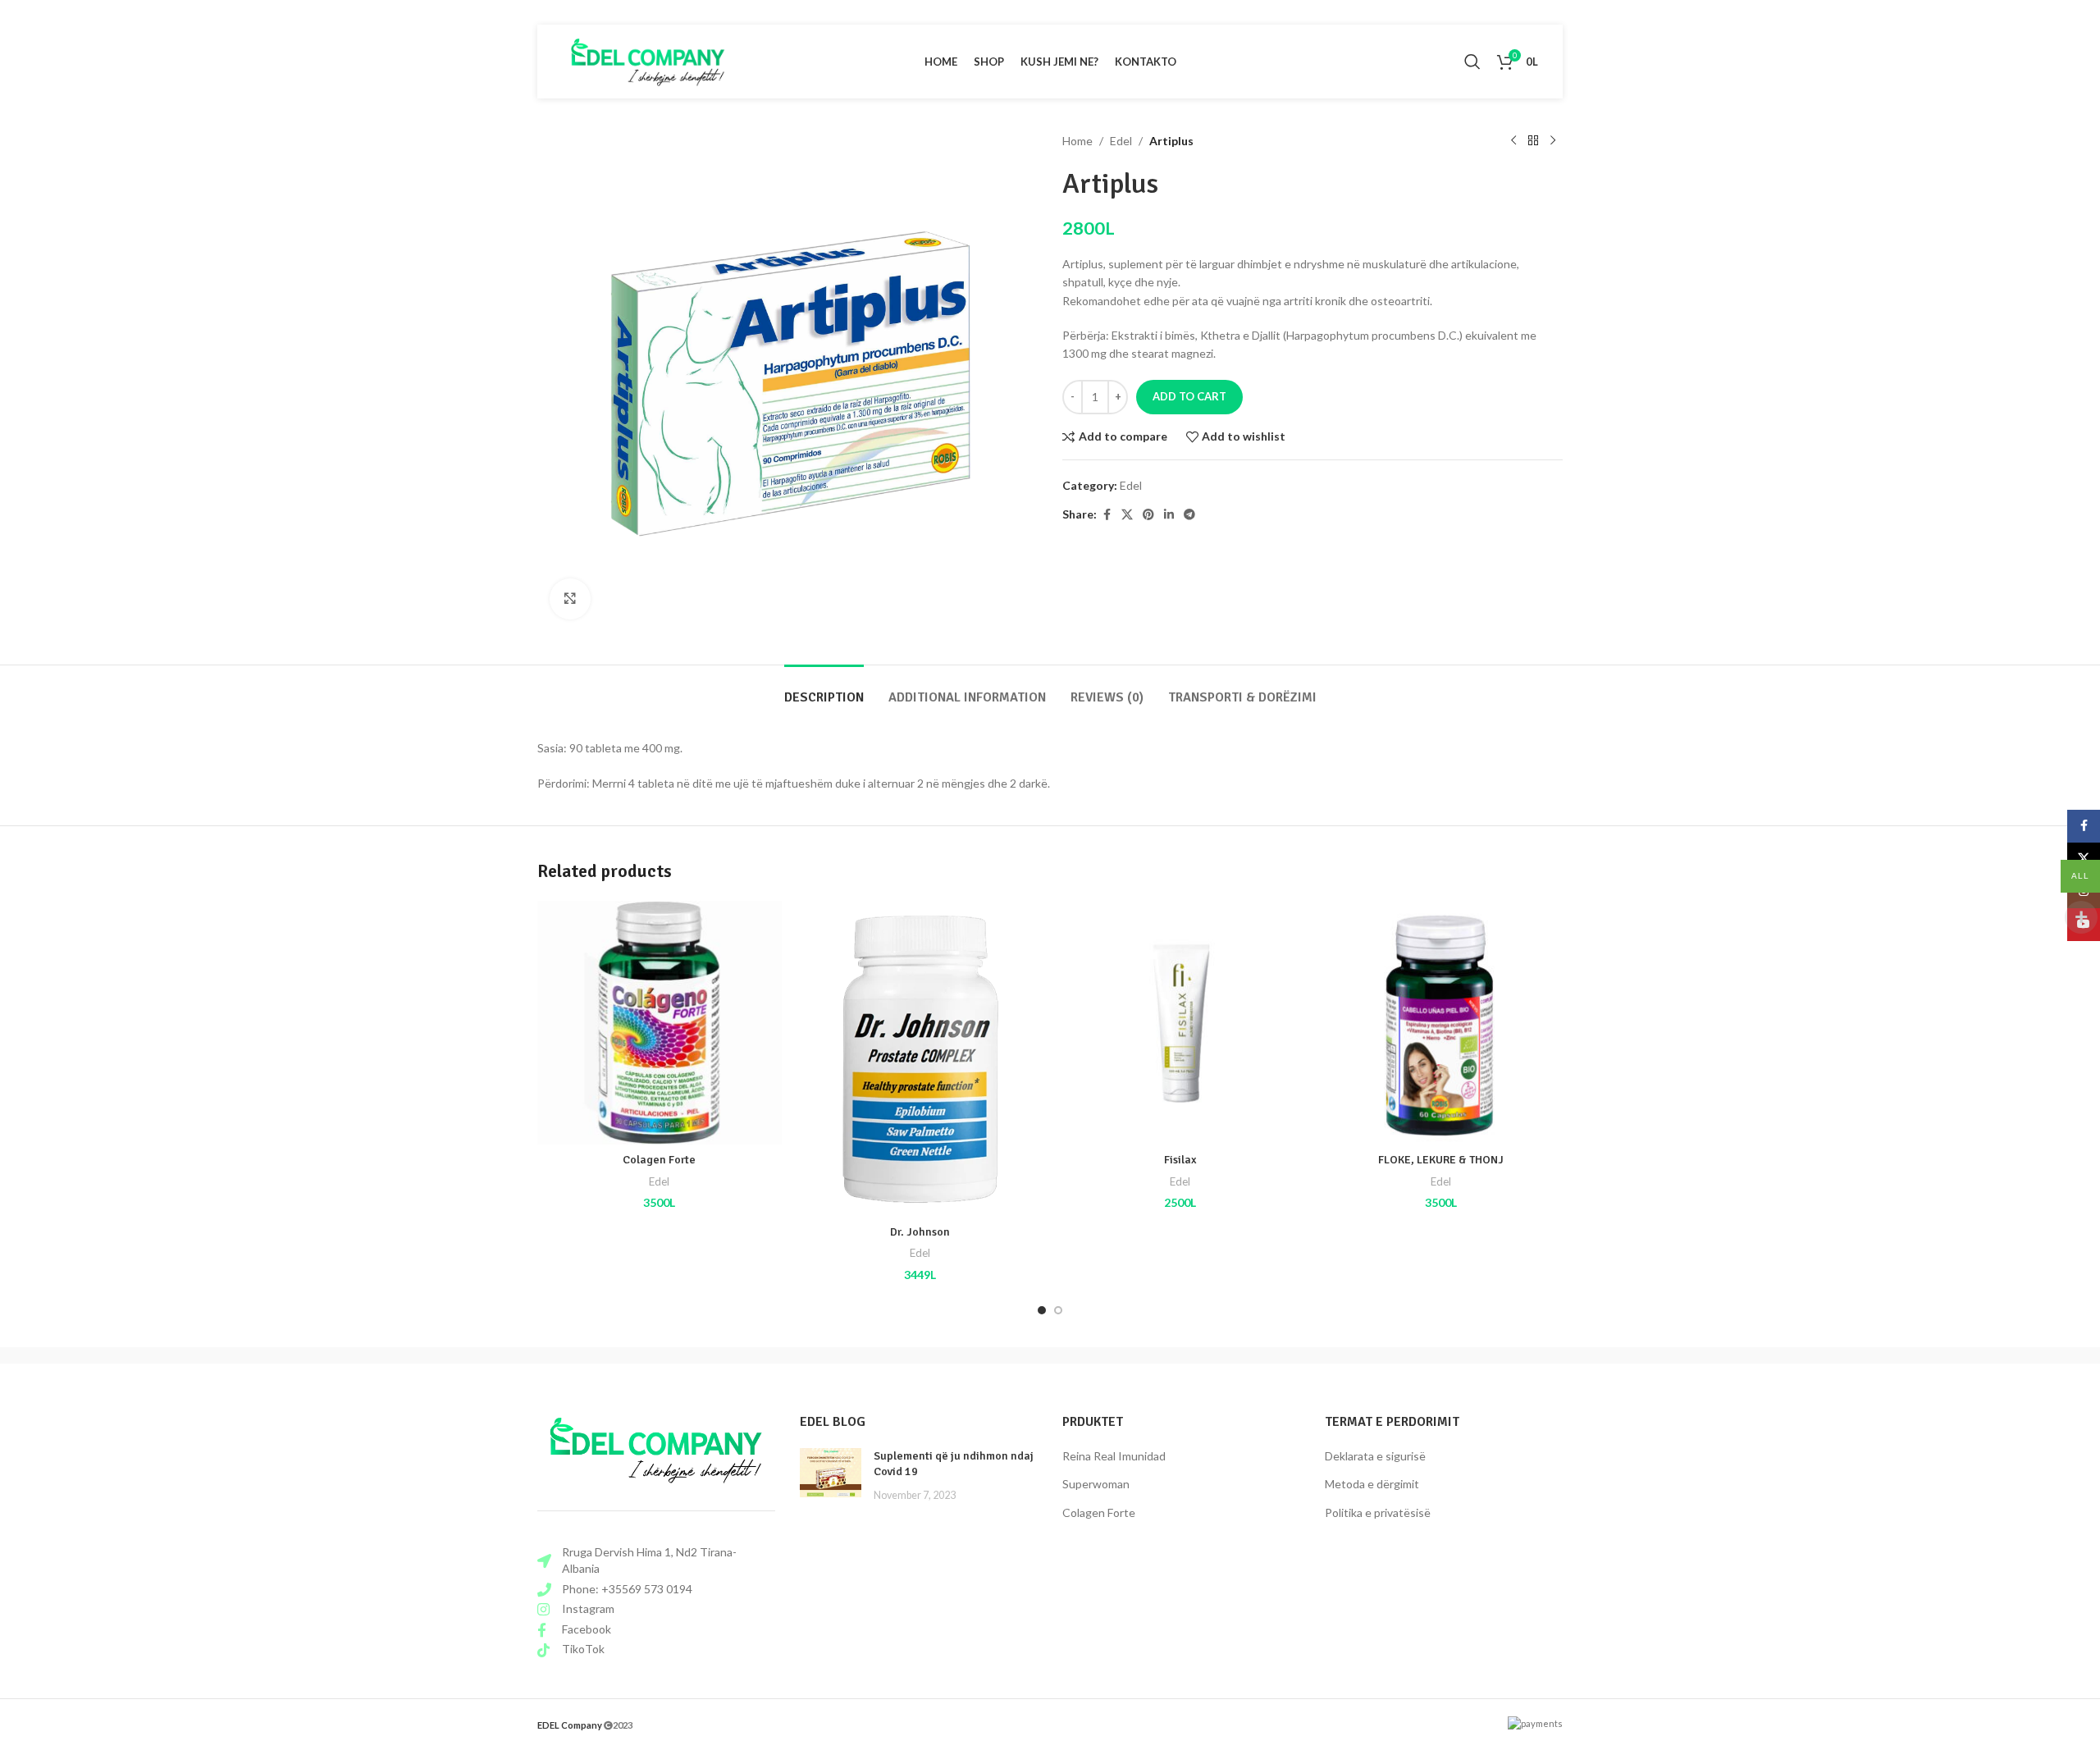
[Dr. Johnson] (920, 1059)
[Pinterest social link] (1148, 515)
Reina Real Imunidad (1114, 1456)
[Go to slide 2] (1058, 1310)
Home (1077, 141)
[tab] (824, 690)
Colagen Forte (659, 1160)
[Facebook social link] (1107, 515)
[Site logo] (648, 60)
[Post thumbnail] (831, 1476)
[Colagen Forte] (660, 1023)
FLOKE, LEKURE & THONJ (1441, 1160)
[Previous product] (1513, 141)
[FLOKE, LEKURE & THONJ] (1441, 1023)
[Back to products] (1533, 141)
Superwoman (1096, 1484)
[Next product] (1553, 141)
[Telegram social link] (1189, 515)
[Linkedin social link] (1169, 515)
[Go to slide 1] (1042, 1310)
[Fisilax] (1180, 1023)
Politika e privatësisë (1378, 1512)
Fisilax (1180, 1160)
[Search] (1472, 62)
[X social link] (1127, 515)
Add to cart (1189, 396)
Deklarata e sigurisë (1375, 1456)
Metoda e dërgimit (1372, 1484)
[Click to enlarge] (570, 599)
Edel (1121, 141)
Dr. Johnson (920, 1232)
